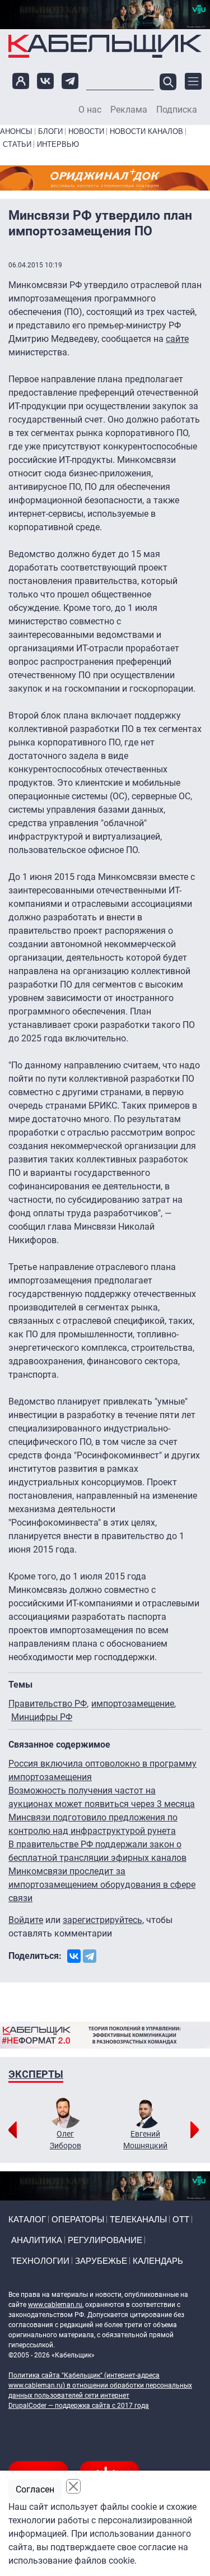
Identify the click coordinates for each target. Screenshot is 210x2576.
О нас (90, 110)
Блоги (50, 131)
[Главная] (105, 46)
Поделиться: (35, 1956)
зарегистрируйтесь (102, 1920)
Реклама (129, 110)
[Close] (73, 2486)
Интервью (58, 144)
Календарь (158, 2261)
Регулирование (105, 2240)
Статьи (17, 144)
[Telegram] (90, 1956)
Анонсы (16, 131)
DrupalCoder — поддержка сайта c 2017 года (79, 2406)
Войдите (26, 1920)
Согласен (35, 2489)
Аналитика (37, 2240)
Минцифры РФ (42, 1717)
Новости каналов (146, 131)
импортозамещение (133, 1704)
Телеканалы (138, 2219)
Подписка (177, 110)
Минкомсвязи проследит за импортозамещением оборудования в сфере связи (102, 1885)
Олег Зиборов (66, 2140)
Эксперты (36, 2074)
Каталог (27, 2219)
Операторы (78, 2219)
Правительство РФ (48, 1704)
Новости (86, 131)
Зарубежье (101, 2261)
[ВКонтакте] (74, 1956)
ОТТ (181, 2219)
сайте (177, 339)
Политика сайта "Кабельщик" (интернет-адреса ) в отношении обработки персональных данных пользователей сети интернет (100, 2385)
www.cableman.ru (55, 2305)
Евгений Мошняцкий (145, 2140)
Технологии (40, 2261)
